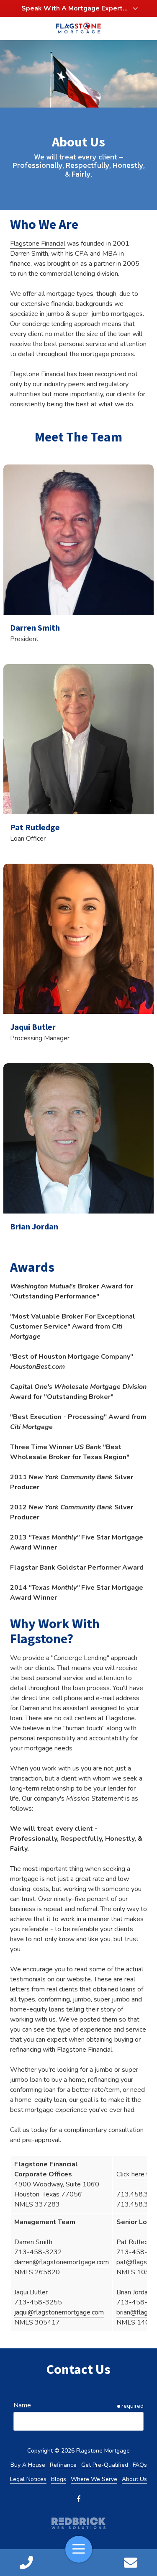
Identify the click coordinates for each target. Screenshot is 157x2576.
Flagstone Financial (38, 244)
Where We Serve (94, 2479)
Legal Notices (28, 2479)
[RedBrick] (78, 2523)
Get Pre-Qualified (105, 2465)
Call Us (26, 2563)
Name (22, 2405)
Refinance (63, 2465)
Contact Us (131, 2563)
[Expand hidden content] (135, 8)
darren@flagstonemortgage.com (62, 2262)
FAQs (140, 2465)
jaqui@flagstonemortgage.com (59, 2312)
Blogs (59, 2479)
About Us (134, 2479)
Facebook (79, 2499)
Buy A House (28, 2465)
